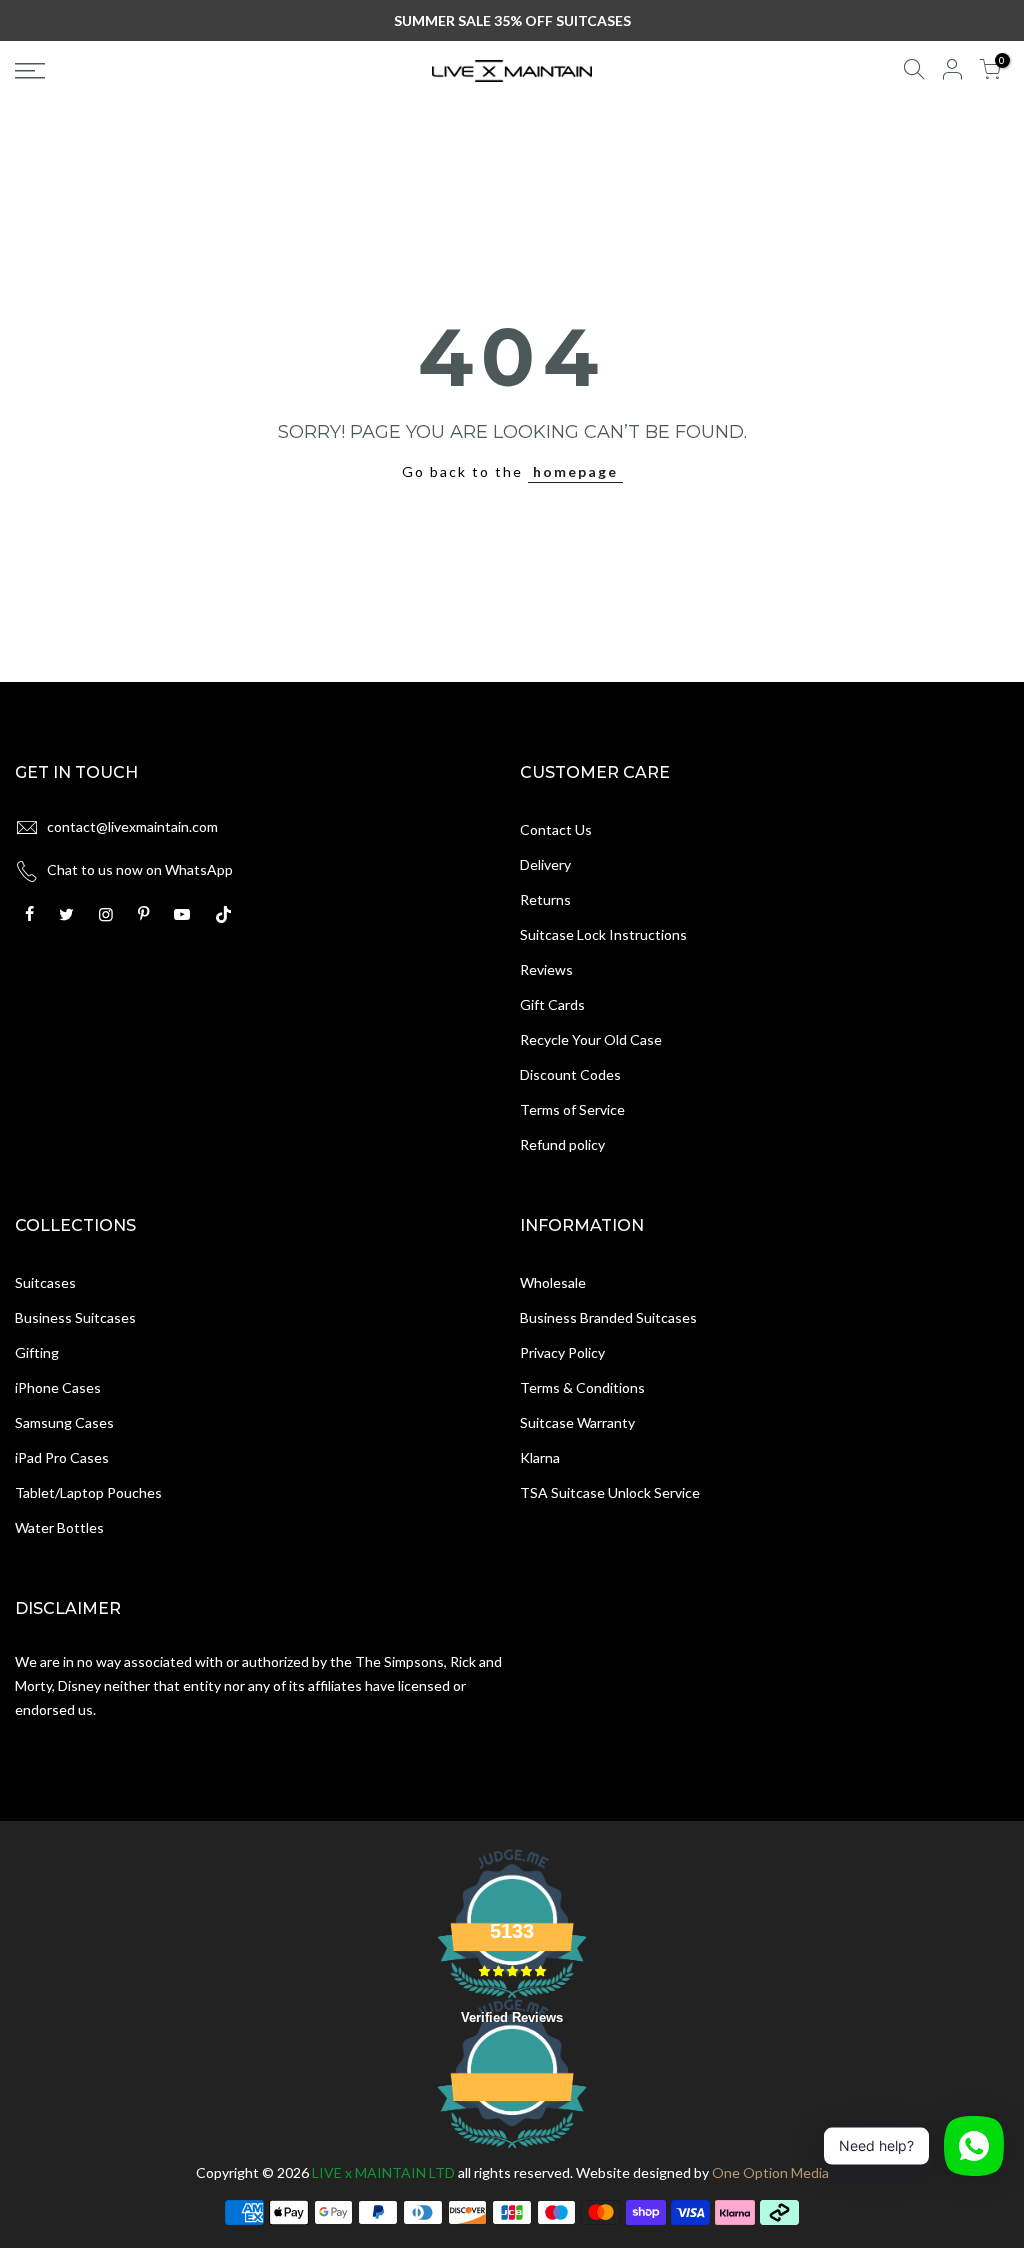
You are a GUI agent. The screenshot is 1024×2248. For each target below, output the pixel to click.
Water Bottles (59, 1527)
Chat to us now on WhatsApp (140, 869)
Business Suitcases (75, 1317)
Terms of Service (572, 1109)
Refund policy (562, 1144)
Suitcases (45, 1282)
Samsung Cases (64, 1422)
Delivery (545, 864)
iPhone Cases (58, 1387)
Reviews (546, 969)
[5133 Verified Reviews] (512, 2151)
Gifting (37, 1352)
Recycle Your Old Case (591, 1039)
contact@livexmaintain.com (132, 826)
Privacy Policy (562, 1352)
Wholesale (553, 1282)
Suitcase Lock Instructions (603, 934)
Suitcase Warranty (577, 1422)
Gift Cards (552, 1004)
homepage (575, 471)
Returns (545, 899)
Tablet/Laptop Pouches (88, 1492)
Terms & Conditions (582, 1387)
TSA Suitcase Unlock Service (610, 1492)
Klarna (540, 1457)
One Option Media (770, 2172)
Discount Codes (570, 1074)
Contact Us (556, 829)
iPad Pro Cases (62, 1457)
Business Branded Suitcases (608, 1317)
